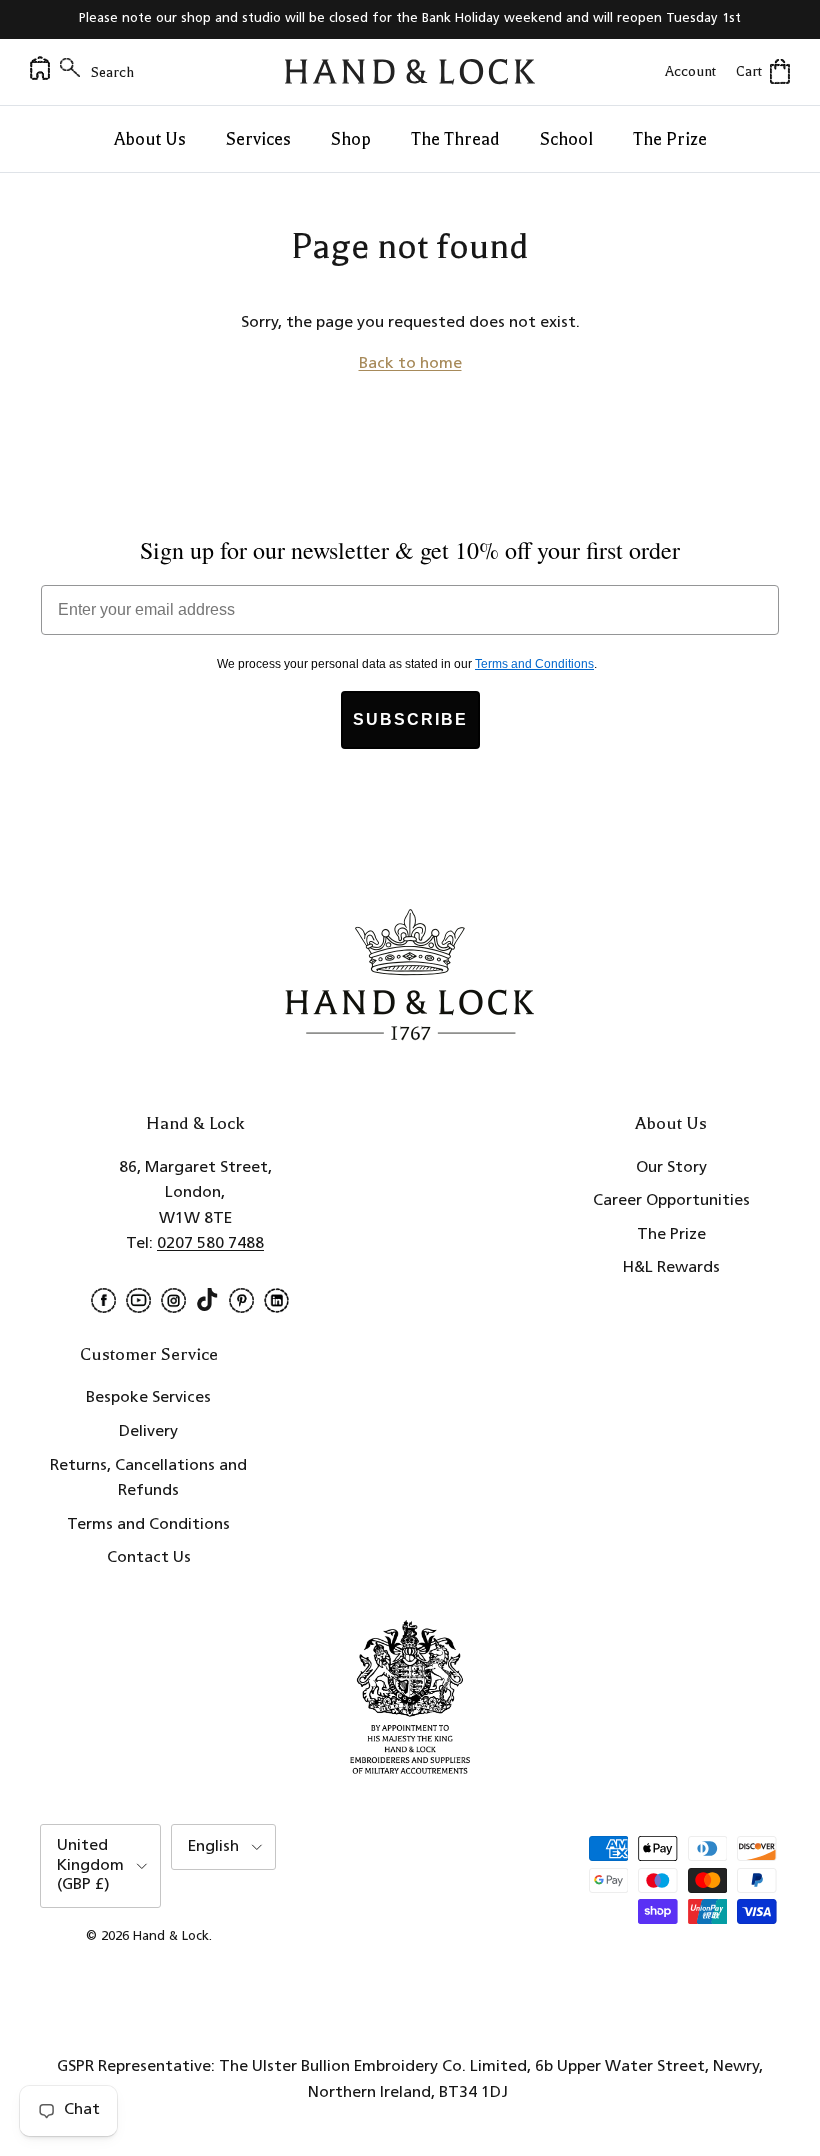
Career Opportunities (671, 1201)
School (566, 139)
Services (258, 139)
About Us (150, 139)
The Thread (455, 139)
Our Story (671, 1168)
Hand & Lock (171, 1936)
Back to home (410, 364)
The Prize (670, 139)
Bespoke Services (148, 1398)
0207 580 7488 (210, 1244)
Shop (351, 139)
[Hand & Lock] (410, 72)
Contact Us (149, 1558)
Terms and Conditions (148, 1525)
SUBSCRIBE (410, 719)
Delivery (148, 1432)
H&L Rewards (671, 1268)
